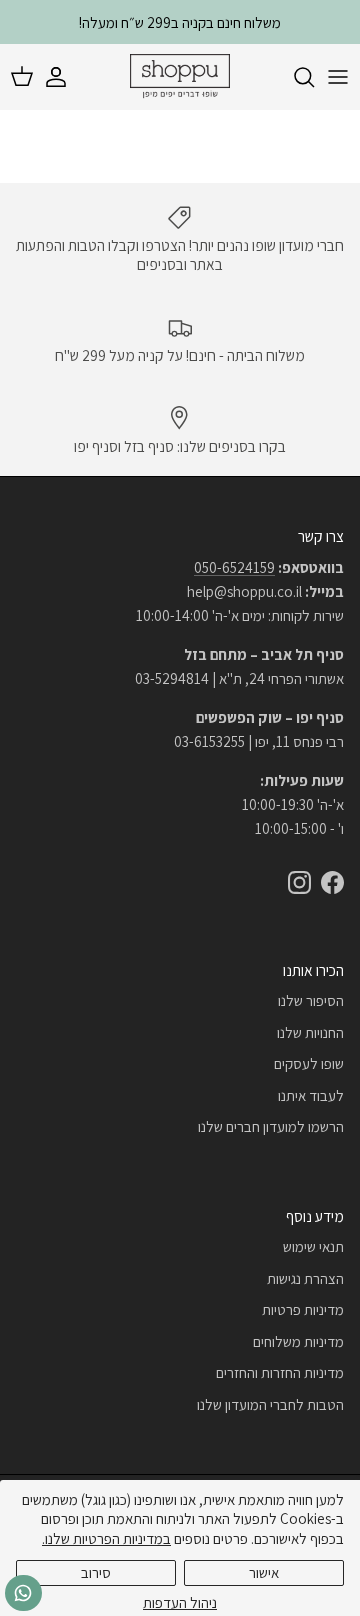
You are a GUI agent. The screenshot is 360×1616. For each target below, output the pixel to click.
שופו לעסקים (309, 1063)
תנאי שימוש (313, 1246)
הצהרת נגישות (305, 1278)
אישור (264, 1572)
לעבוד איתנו (311, 1095)
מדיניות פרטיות (303, 1309)
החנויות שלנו (310, 1032)
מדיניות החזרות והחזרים (280, 1372)
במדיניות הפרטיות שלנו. (106, 1538)
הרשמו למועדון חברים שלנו (271, 1126)
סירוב (96, 1572)
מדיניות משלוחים (298, 1341)
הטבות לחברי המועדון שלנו (270, 1404)
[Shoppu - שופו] (180, 77)
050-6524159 (234, 567)
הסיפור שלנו (311, 1000)
